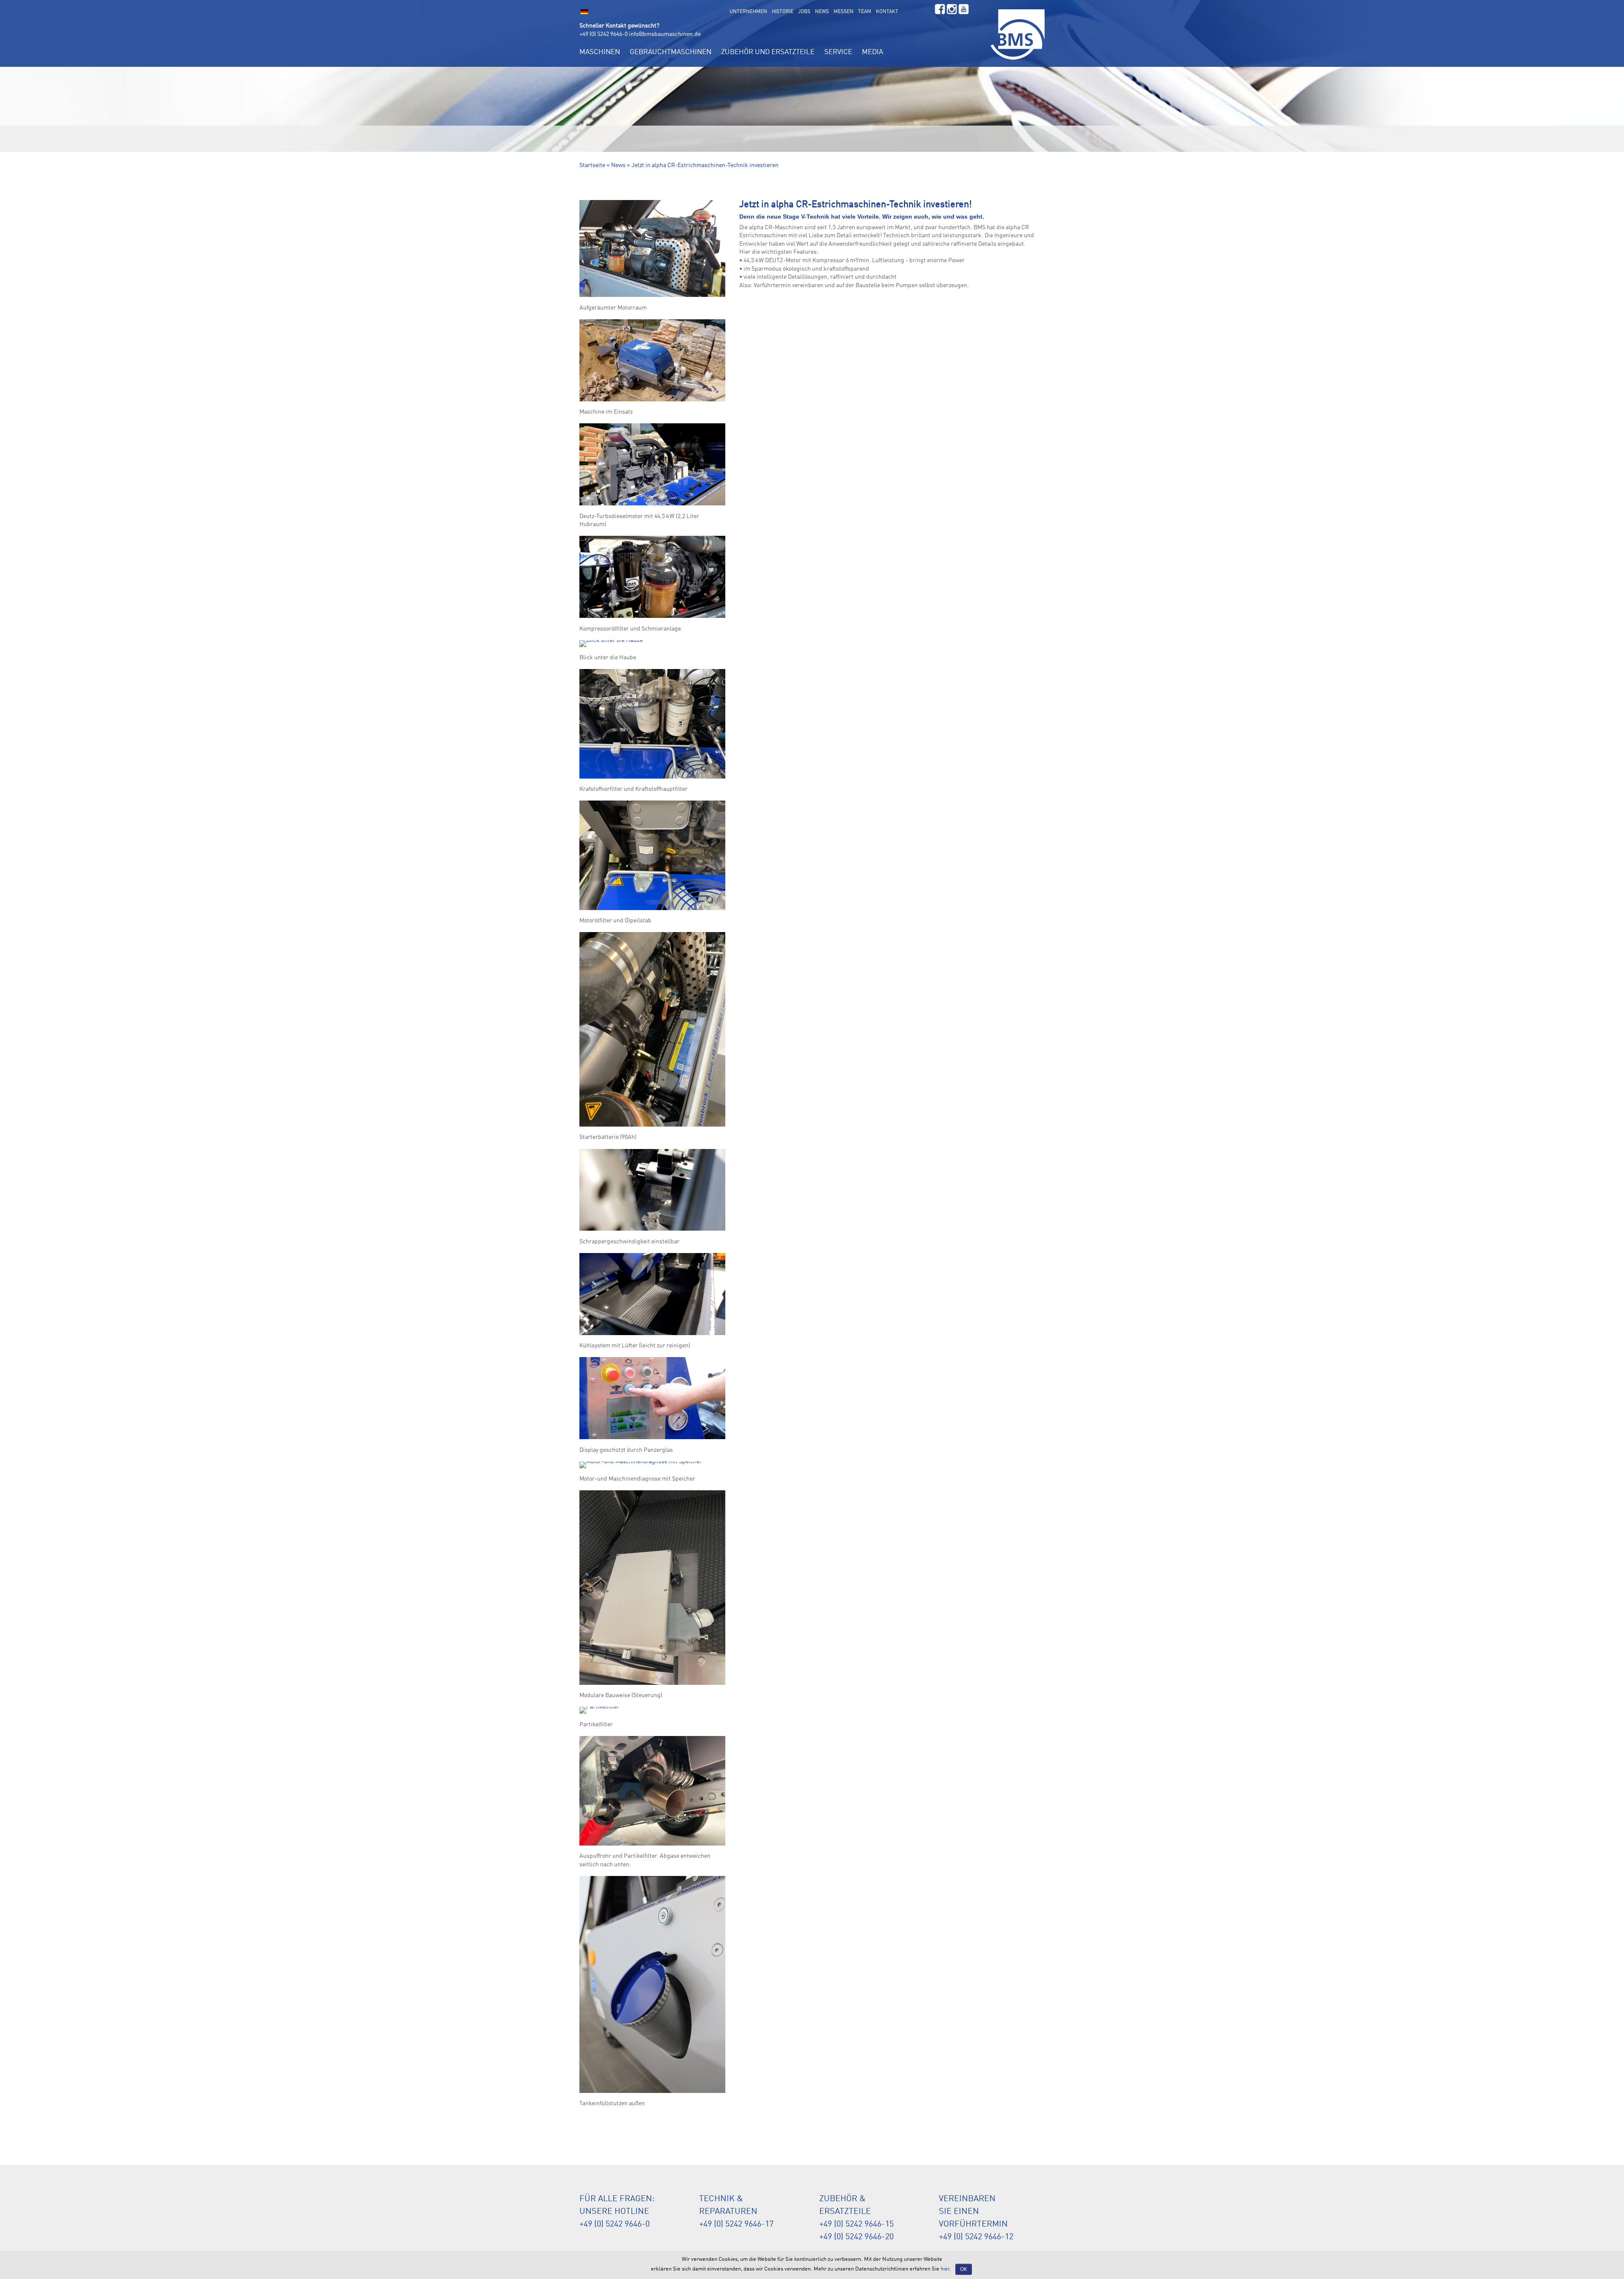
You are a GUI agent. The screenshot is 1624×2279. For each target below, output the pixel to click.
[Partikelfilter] (599, 1714)
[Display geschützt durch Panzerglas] (652, 1439)
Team (865, 12)
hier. (946, 2269)
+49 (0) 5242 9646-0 (604, 34)
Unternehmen (748, 12)
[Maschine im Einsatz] (652, 401)
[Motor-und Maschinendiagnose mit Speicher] (641, 1468)
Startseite (592, 165)
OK (964, 2269)
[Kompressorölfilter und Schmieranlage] (652, 618)
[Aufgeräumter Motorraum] (652, 297)
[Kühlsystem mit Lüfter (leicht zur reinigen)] (652, 1335)
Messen (844, 12)
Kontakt (887, 12)
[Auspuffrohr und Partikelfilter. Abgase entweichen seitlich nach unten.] (652, 1846)
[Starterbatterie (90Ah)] (652, 1127)
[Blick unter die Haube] (611, 647)
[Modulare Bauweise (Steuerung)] (652, 1685)
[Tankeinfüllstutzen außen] (652, 2093)
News (822, 12)
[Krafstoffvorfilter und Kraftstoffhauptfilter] (652, 779)
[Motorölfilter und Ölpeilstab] (652, 910)
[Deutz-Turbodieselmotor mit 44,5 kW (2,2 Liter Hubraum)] (652, 505)
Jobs (804, 12)
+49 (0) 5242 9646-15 (856, 2224)
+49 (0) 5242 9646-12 (976, 2237)
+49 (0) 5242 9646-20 (856, 2237)
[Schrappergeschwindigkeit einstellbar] (652, 1231)
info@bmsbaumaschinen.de (665, 34)
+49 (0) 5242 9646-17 (736, 2224)
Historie (783, 12)
